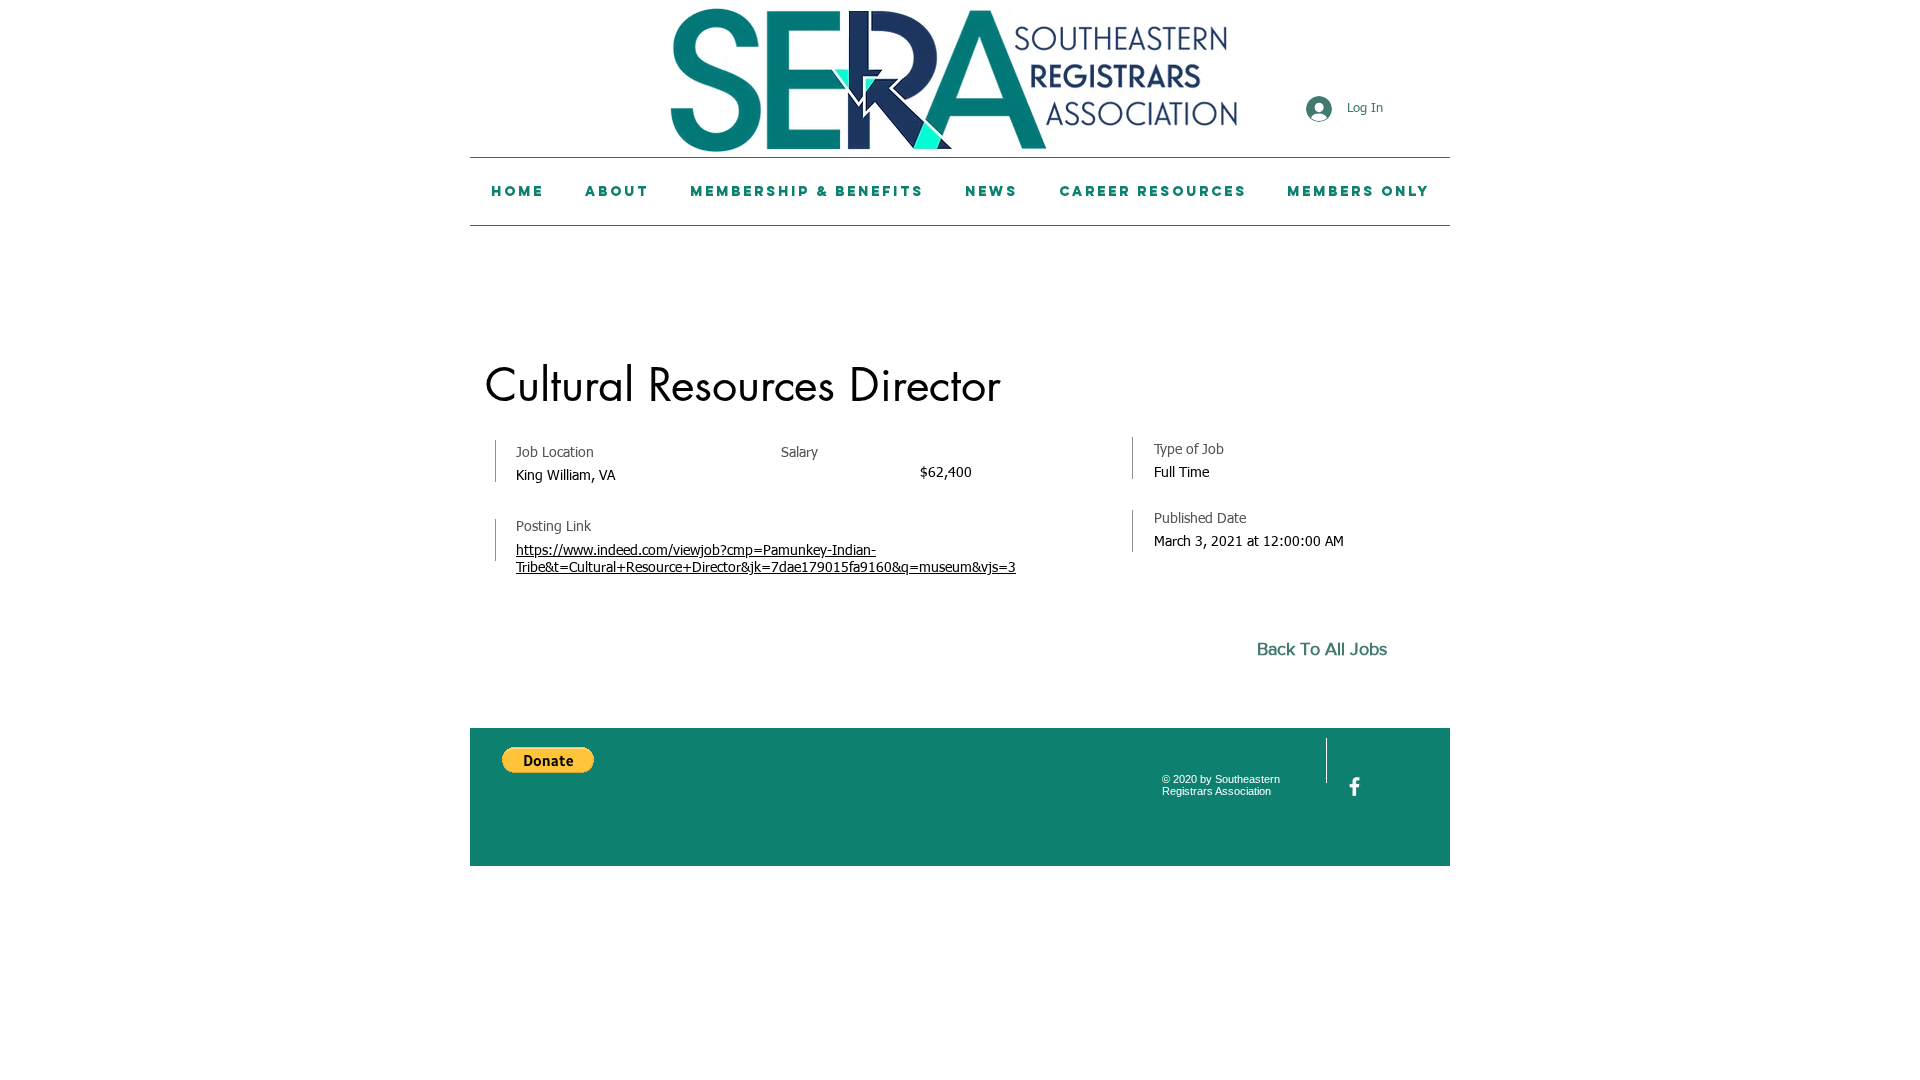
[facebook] (1354, 786)
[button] (548, 760)
